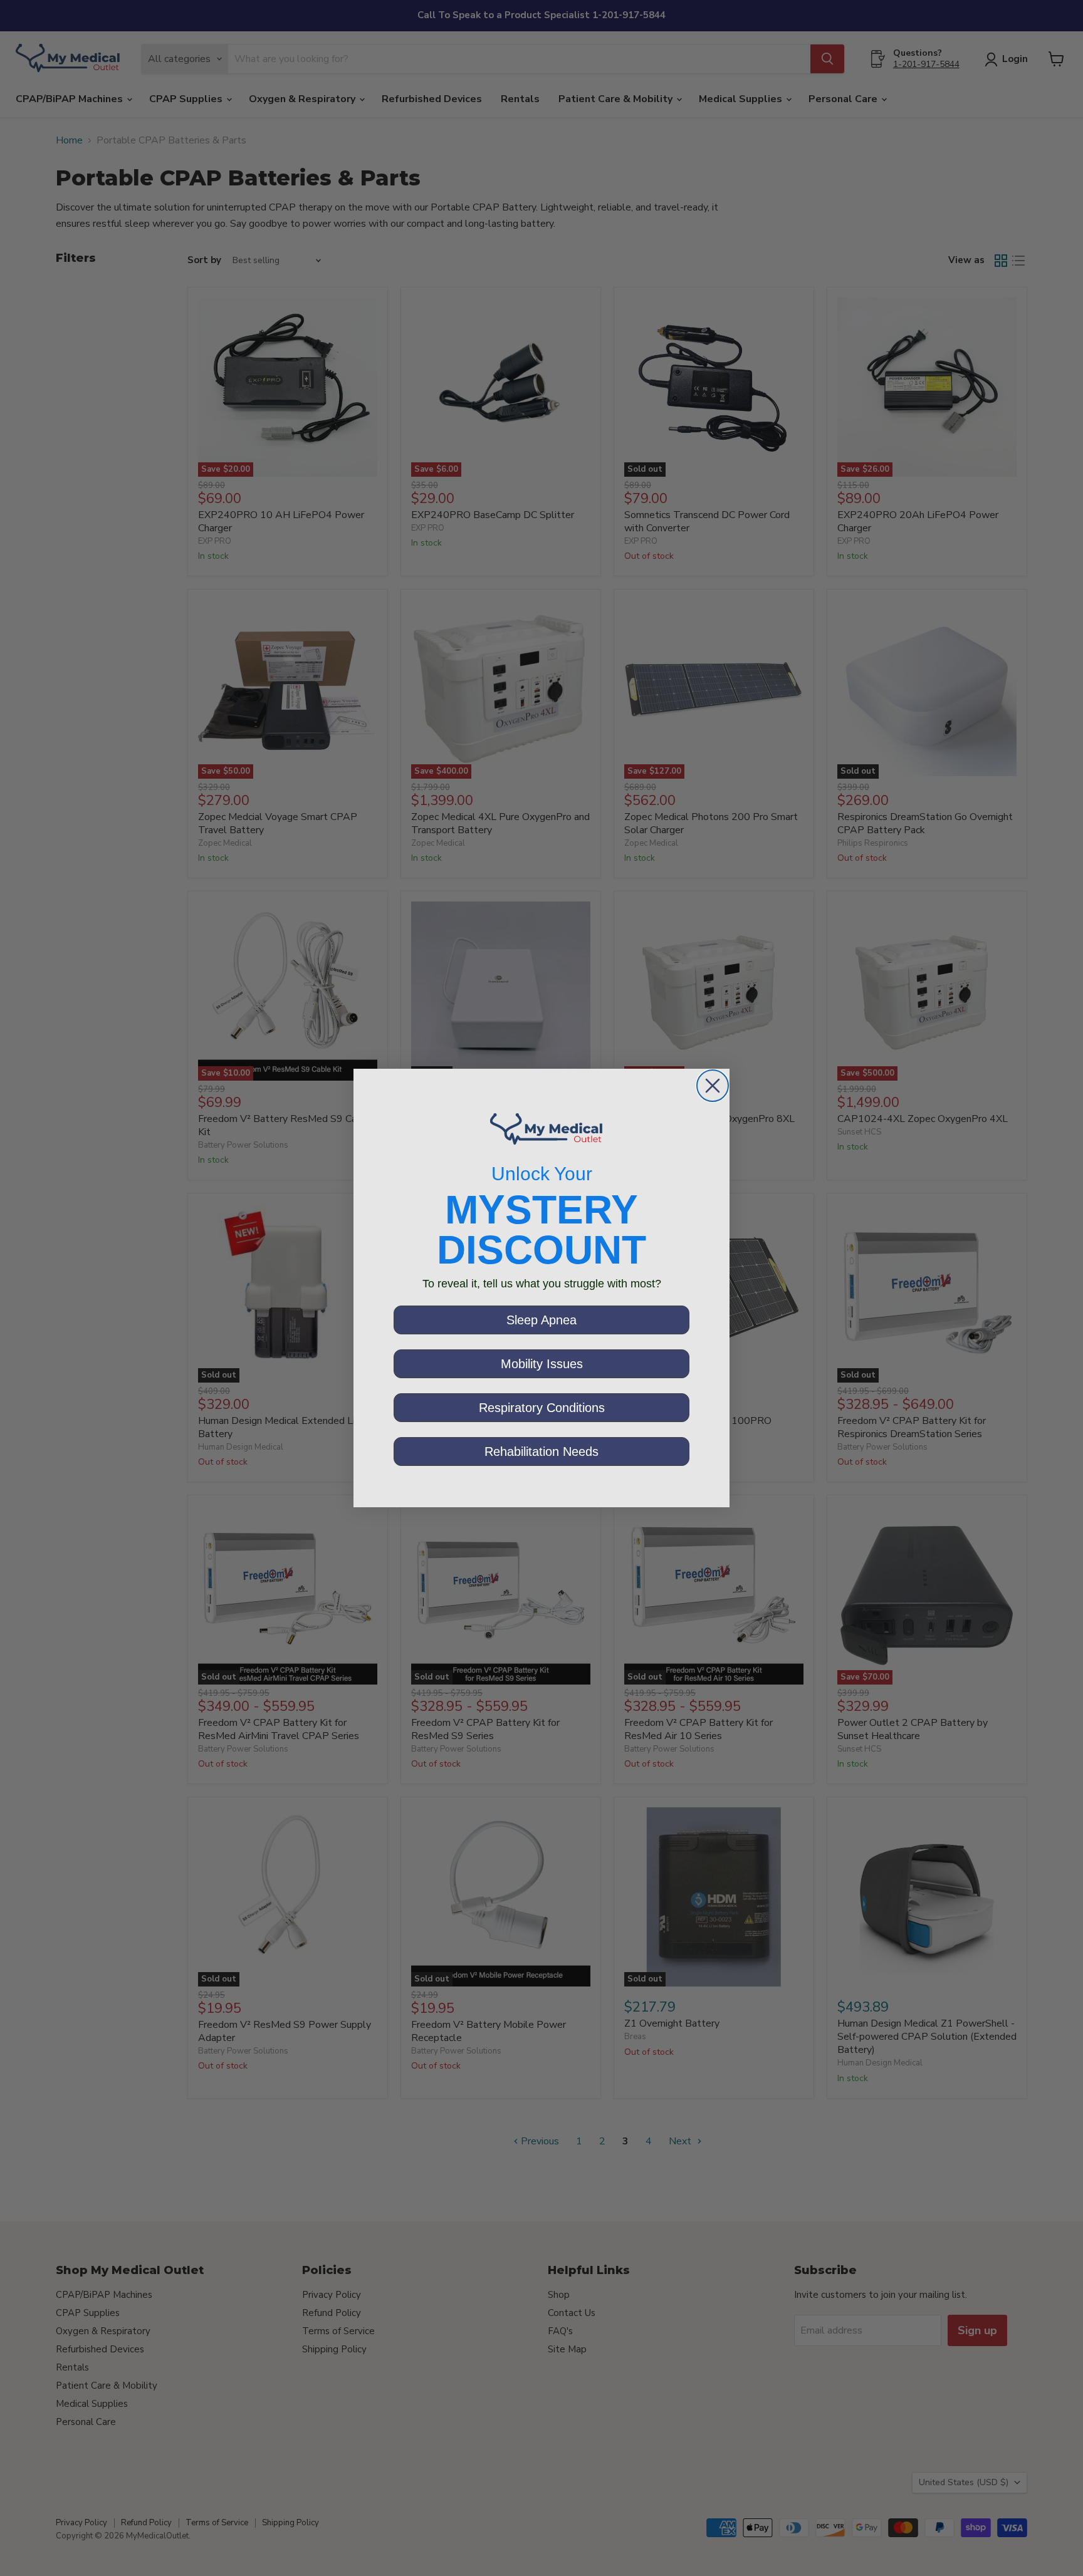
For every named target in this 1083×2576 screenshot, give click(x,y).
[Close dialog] (713, 1086)
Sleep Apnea (541, 1320)
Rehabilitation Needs (541, 1452)
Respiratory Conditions (542, 1408)
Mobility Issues (542, 1364)
